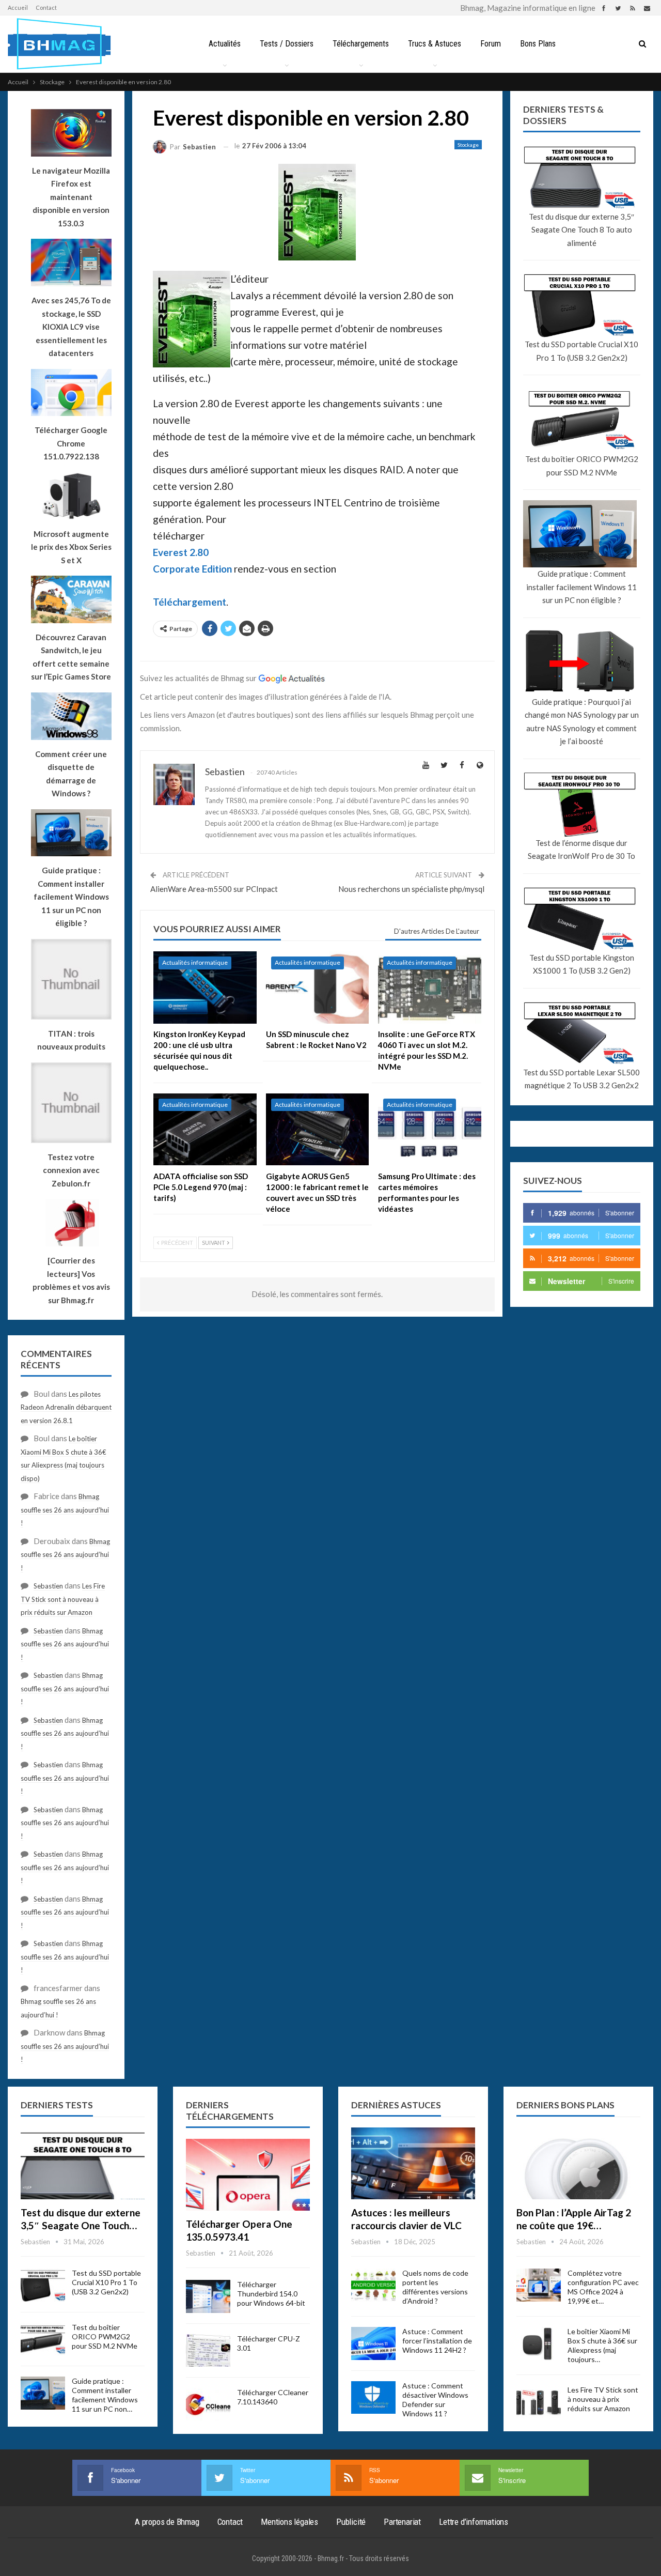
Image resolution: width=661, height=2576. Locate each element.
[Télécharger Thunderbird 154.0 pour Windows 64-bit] (208, 2296)
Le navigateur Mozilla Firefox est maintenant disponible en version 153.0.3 (71, 197)
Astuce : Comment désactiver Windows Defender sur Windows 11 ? (435, 2400)
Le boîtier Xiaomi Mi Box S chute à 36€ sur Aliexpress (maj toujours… (602, 2345)
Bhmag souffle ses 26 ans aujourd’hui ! (65, 1510)
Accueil (18, 7)
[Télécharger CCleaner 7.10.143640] (208, 2404)
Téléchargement (190, 602)
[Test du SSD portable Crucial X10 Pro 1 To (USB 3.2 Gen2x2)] (43, 2285)
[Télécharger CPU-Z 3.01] (208, 2351)
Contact (46, 7)
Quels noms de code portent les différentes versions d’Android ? (435, 2287)
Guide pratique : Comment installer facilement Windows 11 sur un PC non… (105, 2395)
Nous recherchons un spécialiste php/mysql (411, 889)
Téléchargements (361, 44)
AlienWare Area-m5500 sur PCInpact (214, 889)
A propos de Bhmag (167, 2522)
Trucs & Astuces (435, 44)
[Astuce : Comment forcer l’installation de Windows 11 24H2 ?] (373, 2343)
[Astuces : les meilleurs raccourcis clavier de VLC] (413, 2163)
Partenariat (402, 2522)
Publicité (351, 2522)
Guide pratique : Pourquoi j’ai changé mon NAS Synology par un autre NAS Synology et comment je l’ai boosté (582, 722)
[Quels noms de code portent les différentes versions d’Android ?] (373, 2285)
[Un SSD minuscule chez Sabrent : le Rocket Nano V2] (318, 988)
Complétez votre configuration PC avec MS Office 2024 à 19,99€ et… (603, 2287)
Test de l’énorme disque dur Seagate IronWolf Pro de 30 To (581, 850)
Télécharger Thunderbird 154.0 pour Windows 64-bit (271, 2294)
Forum (491, 44)
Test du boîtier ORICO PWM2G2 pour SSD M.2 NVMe (582, 466)
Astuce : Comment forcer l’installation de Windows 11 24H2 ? (437, 2341)
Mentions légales (289, 2522)
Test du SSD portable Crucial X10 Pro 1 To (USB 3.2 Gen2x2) (581, 351)
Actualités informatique (195, 962)
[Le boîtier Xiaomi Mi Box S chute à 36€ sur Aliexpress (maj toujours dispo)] (539, 2343)
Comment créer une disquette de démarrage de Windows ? (71, 774)
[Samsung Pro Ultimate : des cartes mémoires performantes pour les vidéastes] (430, 1130)
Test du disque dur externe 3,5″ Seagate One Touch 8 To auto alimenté (581, 230)
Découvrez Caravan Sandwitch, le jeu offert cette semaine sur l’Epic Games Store (71, 657)
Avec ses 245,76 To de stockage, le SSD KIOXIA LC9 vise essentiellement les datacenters (71, 327)
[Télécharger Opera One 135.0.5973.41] (248, 2175)
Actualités (225, 44)
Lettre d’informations (474, 2522)
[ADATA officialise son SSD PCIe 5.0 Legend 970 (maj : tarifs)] (205, 1130)
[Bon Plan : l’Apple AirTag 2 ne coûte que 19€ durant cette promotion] (578, 2163)
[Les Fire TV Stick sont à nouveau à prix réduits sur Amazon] (539, 2402)
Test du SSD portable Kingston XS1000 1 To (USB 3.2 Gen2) (582, 964)
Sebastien (48, 1586)
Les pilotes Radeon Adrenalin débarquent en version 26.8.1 (66, 1407)
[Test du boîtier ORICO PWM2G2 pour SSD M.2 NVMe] (43, 2339)
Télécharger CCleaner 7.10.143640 (273, 2397)
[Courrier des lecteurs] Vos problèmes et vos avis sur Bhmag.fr (71, 1280)
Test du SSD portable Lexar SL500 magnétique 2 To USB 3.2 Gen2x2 (581, 1079)
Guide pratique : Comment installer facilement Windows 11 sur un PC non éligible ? (581, 587)
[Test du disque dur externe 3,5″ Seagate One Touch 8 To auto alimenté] (83, 2163)
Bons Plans (538, 44)
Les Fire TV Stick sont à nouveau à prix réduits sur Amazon (63, 1599)
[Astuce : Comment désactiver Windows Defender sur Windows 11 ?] (373, 2398)
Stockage (468, 145)
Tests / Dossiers (287, 44)
